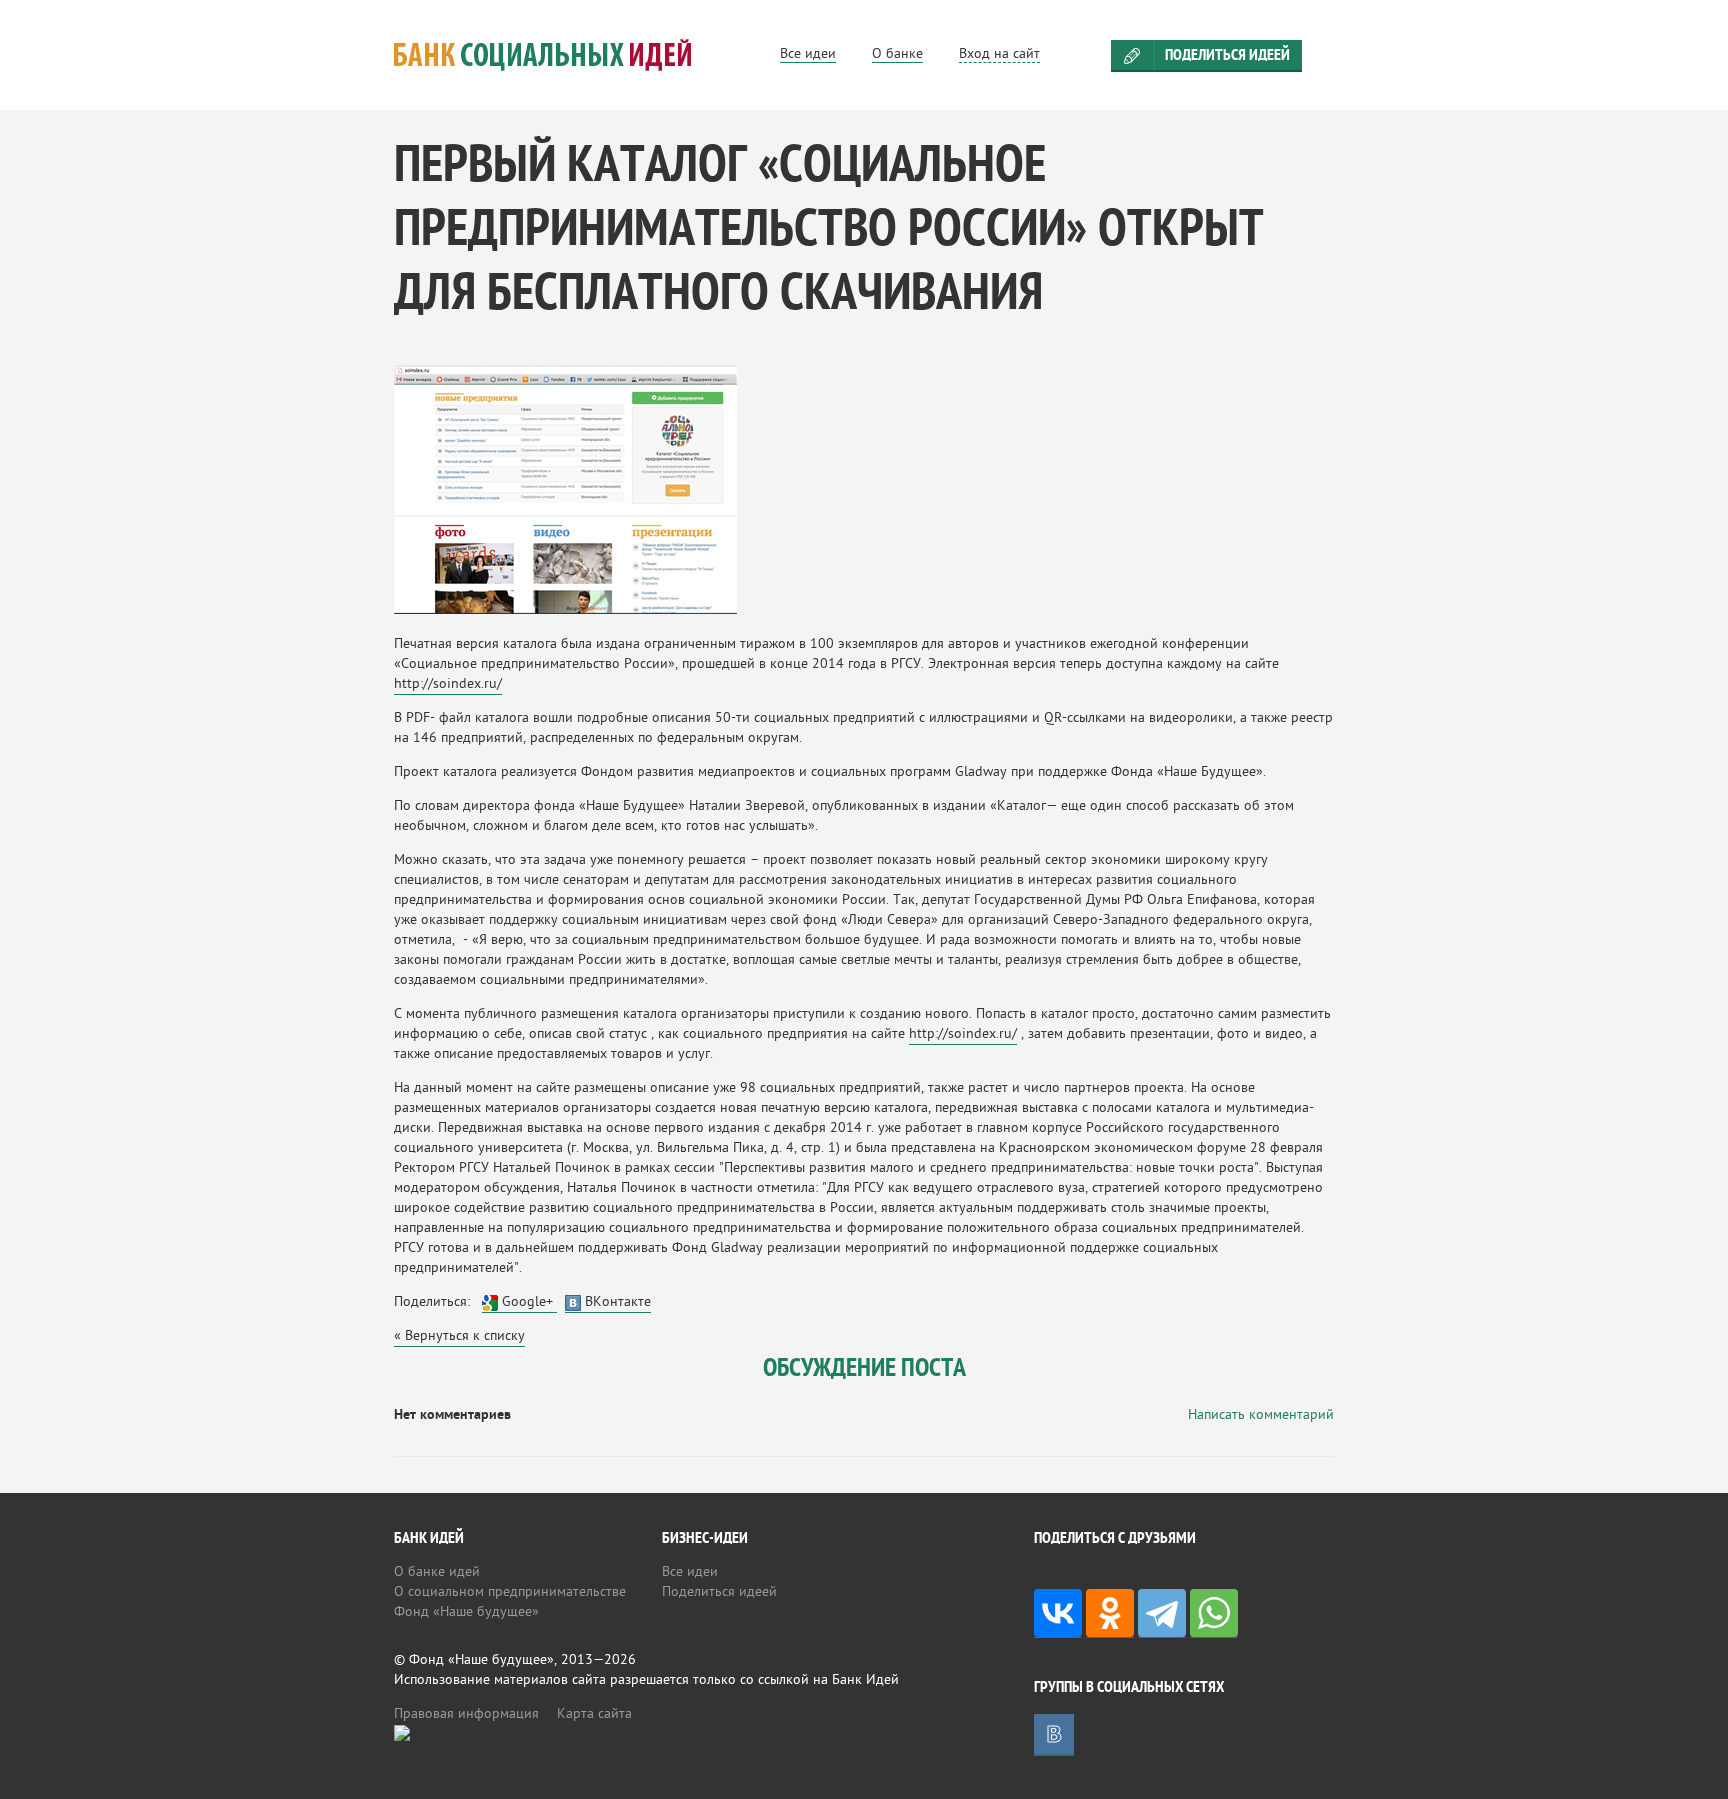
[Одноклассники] (1110, 1613)
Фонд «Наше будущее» (466, 1612)
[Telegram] (1162, 1613)
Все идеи (690, 1572)
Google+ (527, 1302)
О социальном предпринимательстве (510, 1592)
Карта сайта (594, 1714)
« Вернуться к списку (459, 1336)
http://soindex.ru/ (448, 684)
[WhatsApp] (1214, 1613)
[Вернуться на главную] (567, 55)
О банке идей (437, 1572)
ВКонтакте (616, 1302)
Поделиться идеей (1227, 56)
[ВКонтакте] (1058, 1613)
